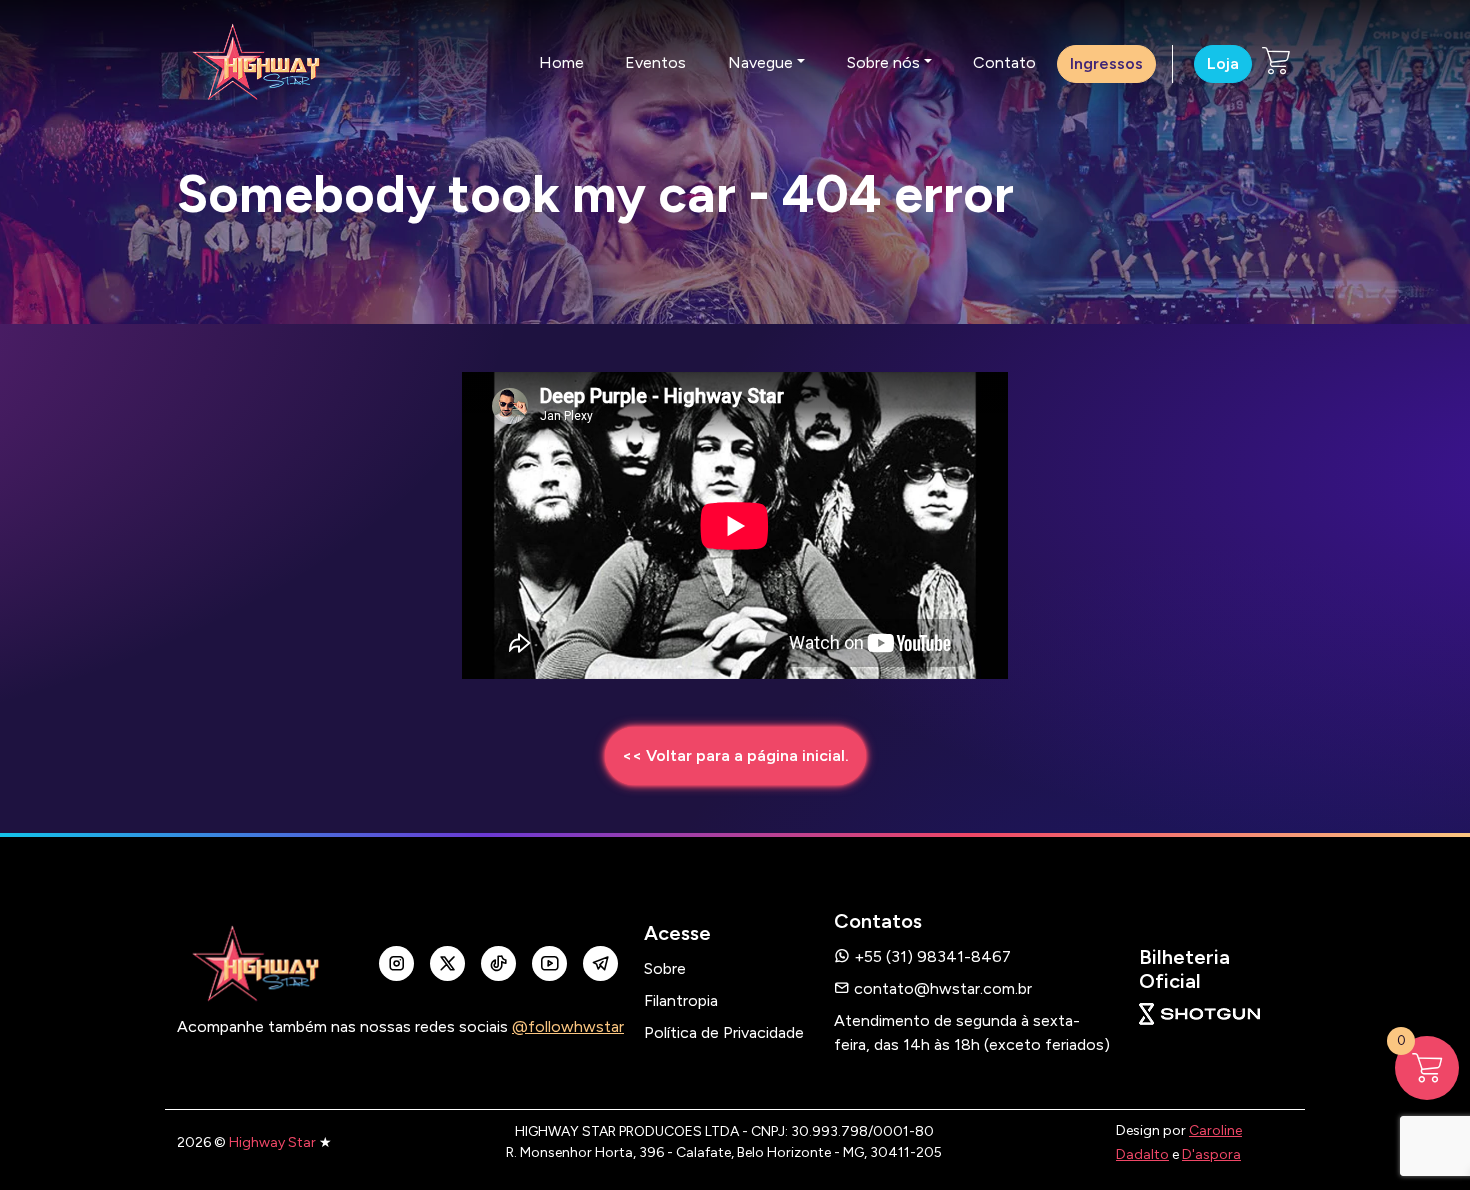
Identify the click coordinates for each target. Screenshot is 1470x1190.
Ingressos (1106, 63)
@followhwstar (568, 1026)
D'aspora (1211, 1154)
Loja (1223, 63)
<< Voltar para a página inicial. (735, 755)
